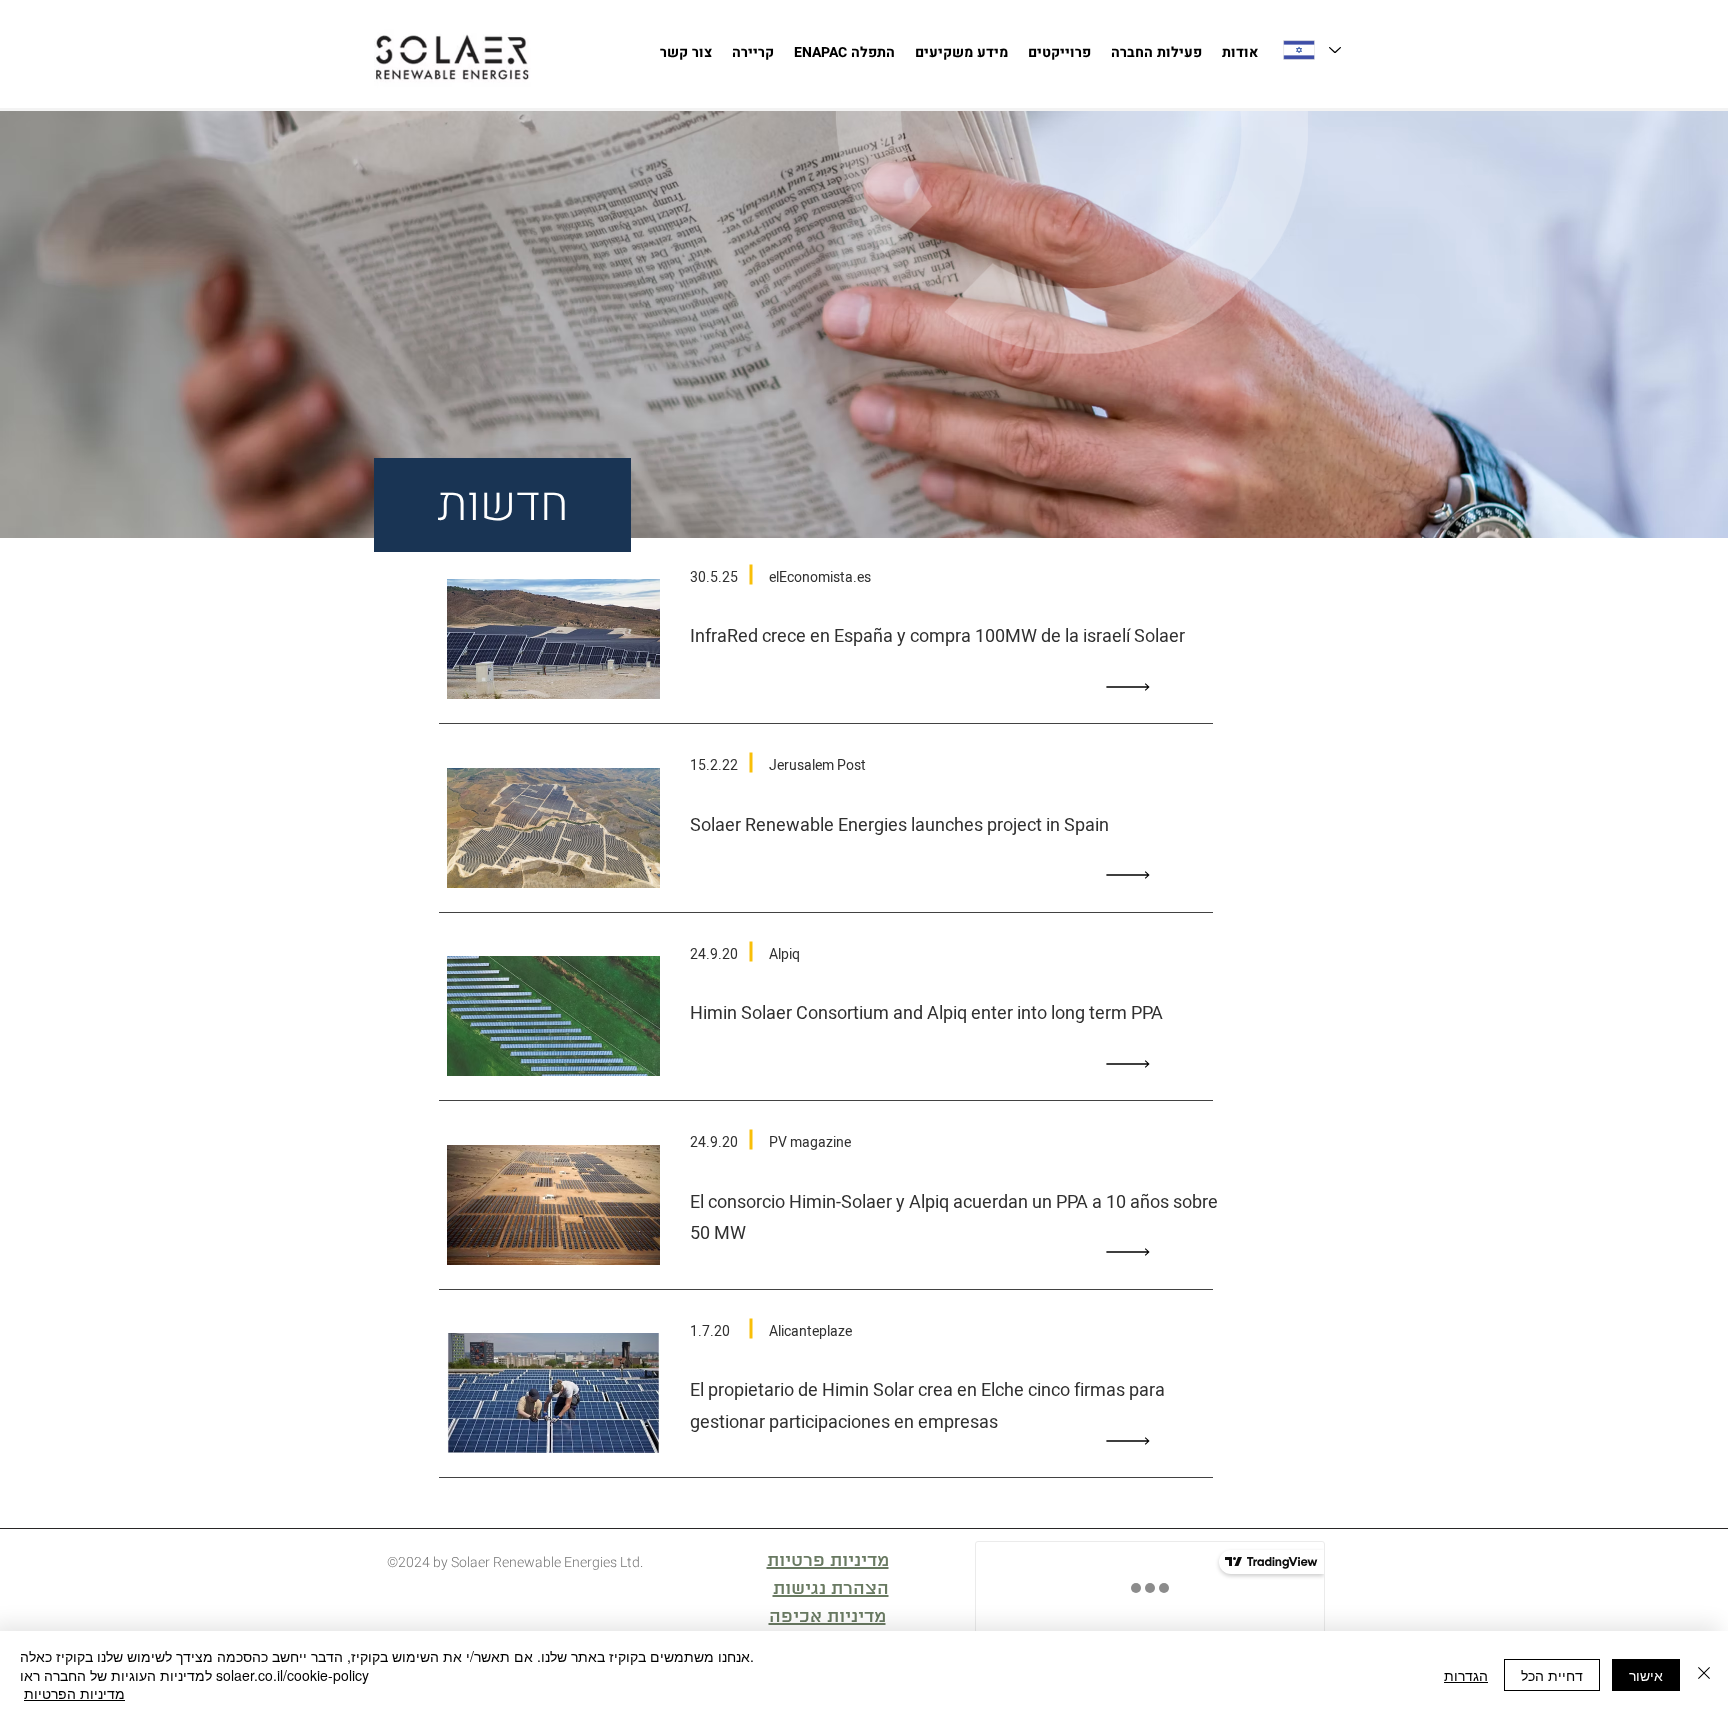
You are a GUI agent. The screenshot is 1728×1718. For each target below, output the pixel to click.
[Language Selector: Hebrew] (1311, 50)
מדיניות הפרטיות (74, 1693)
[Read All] (1133, 686)
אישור (1646, 1675)
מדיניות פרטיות (828, 1560)
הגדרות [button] (1466, 1675)
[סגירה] (1704, 1674)
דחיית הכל (1552, 1675)
